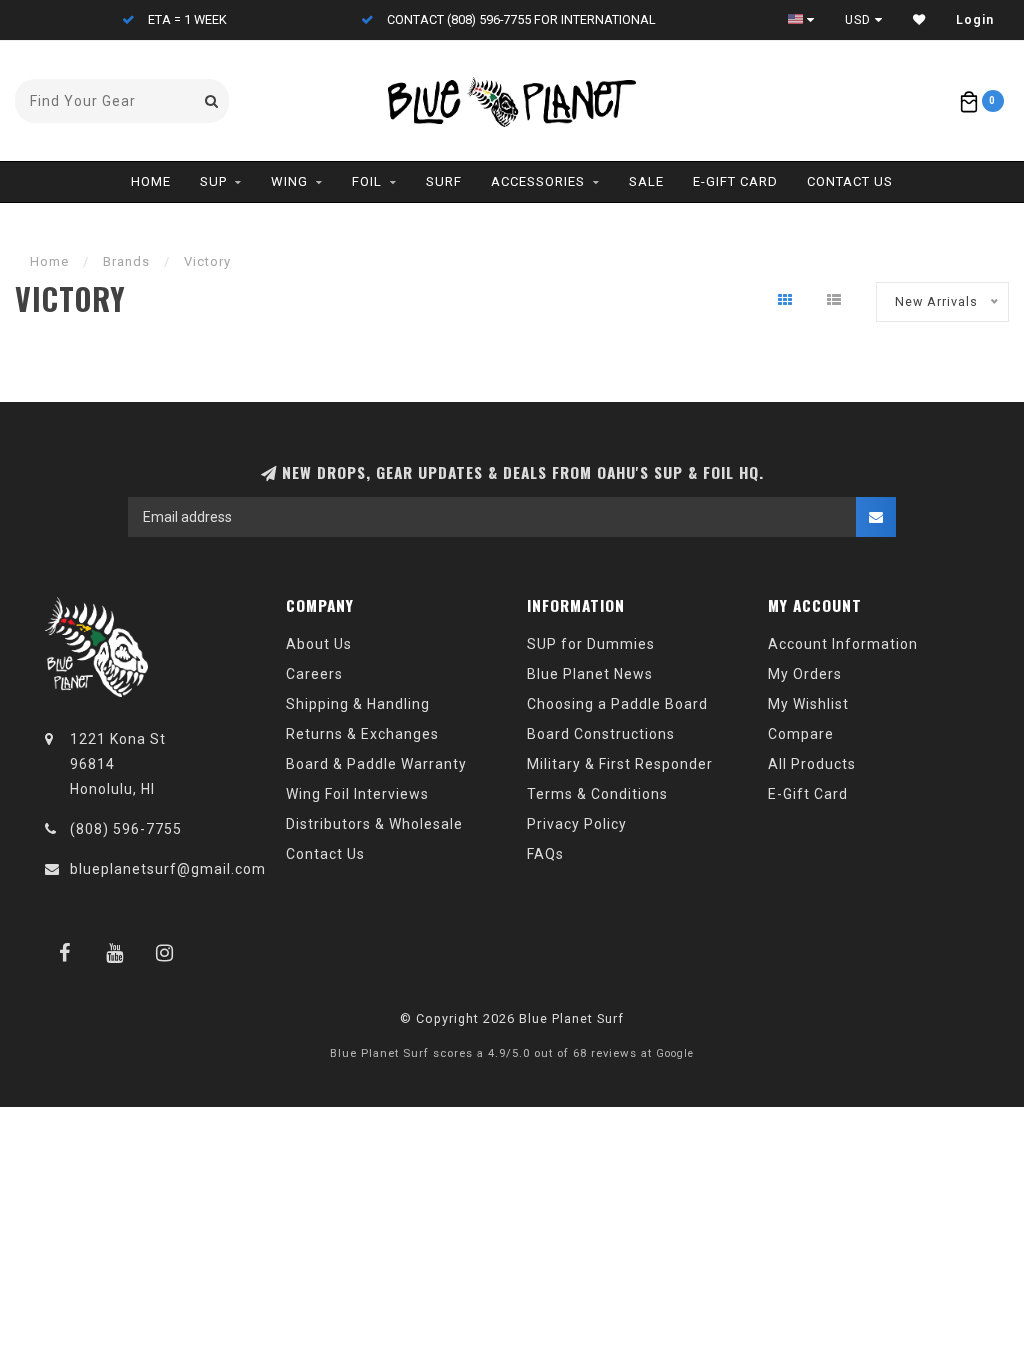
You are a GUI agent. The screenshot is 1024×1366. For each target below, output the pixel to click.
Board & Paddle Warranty (376, 764)
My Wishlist (808, 704)
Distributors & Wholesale (374, 824)
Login (975, 20)
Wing (289, 181)
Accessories (538, 181)
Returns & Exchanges (362, 734)
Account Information (843, 644)
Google (675, 1053)
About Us (319, 644)
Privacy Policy (577, 824)
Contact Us (850, 181)
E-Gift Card (735, 181)
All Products (812, 764)
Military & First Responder (620, 764)
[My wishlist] (919, 20)
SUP (213, 181)
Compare (801, 734)
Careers (314, 674)
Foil (367, 181)
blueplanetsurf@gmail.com (168, 869)
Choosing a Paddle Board (617, 704)
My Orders (805, 674)
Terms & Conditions (597, 794)
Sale (646, 181)
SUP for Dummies (591, 644)
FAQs (545, 854)
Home (151, 181)
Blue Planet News (590, 674)
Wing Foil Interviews (357, 794)
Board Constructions (601, 734)
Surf (444, 181)
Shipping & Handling (358, 704)
